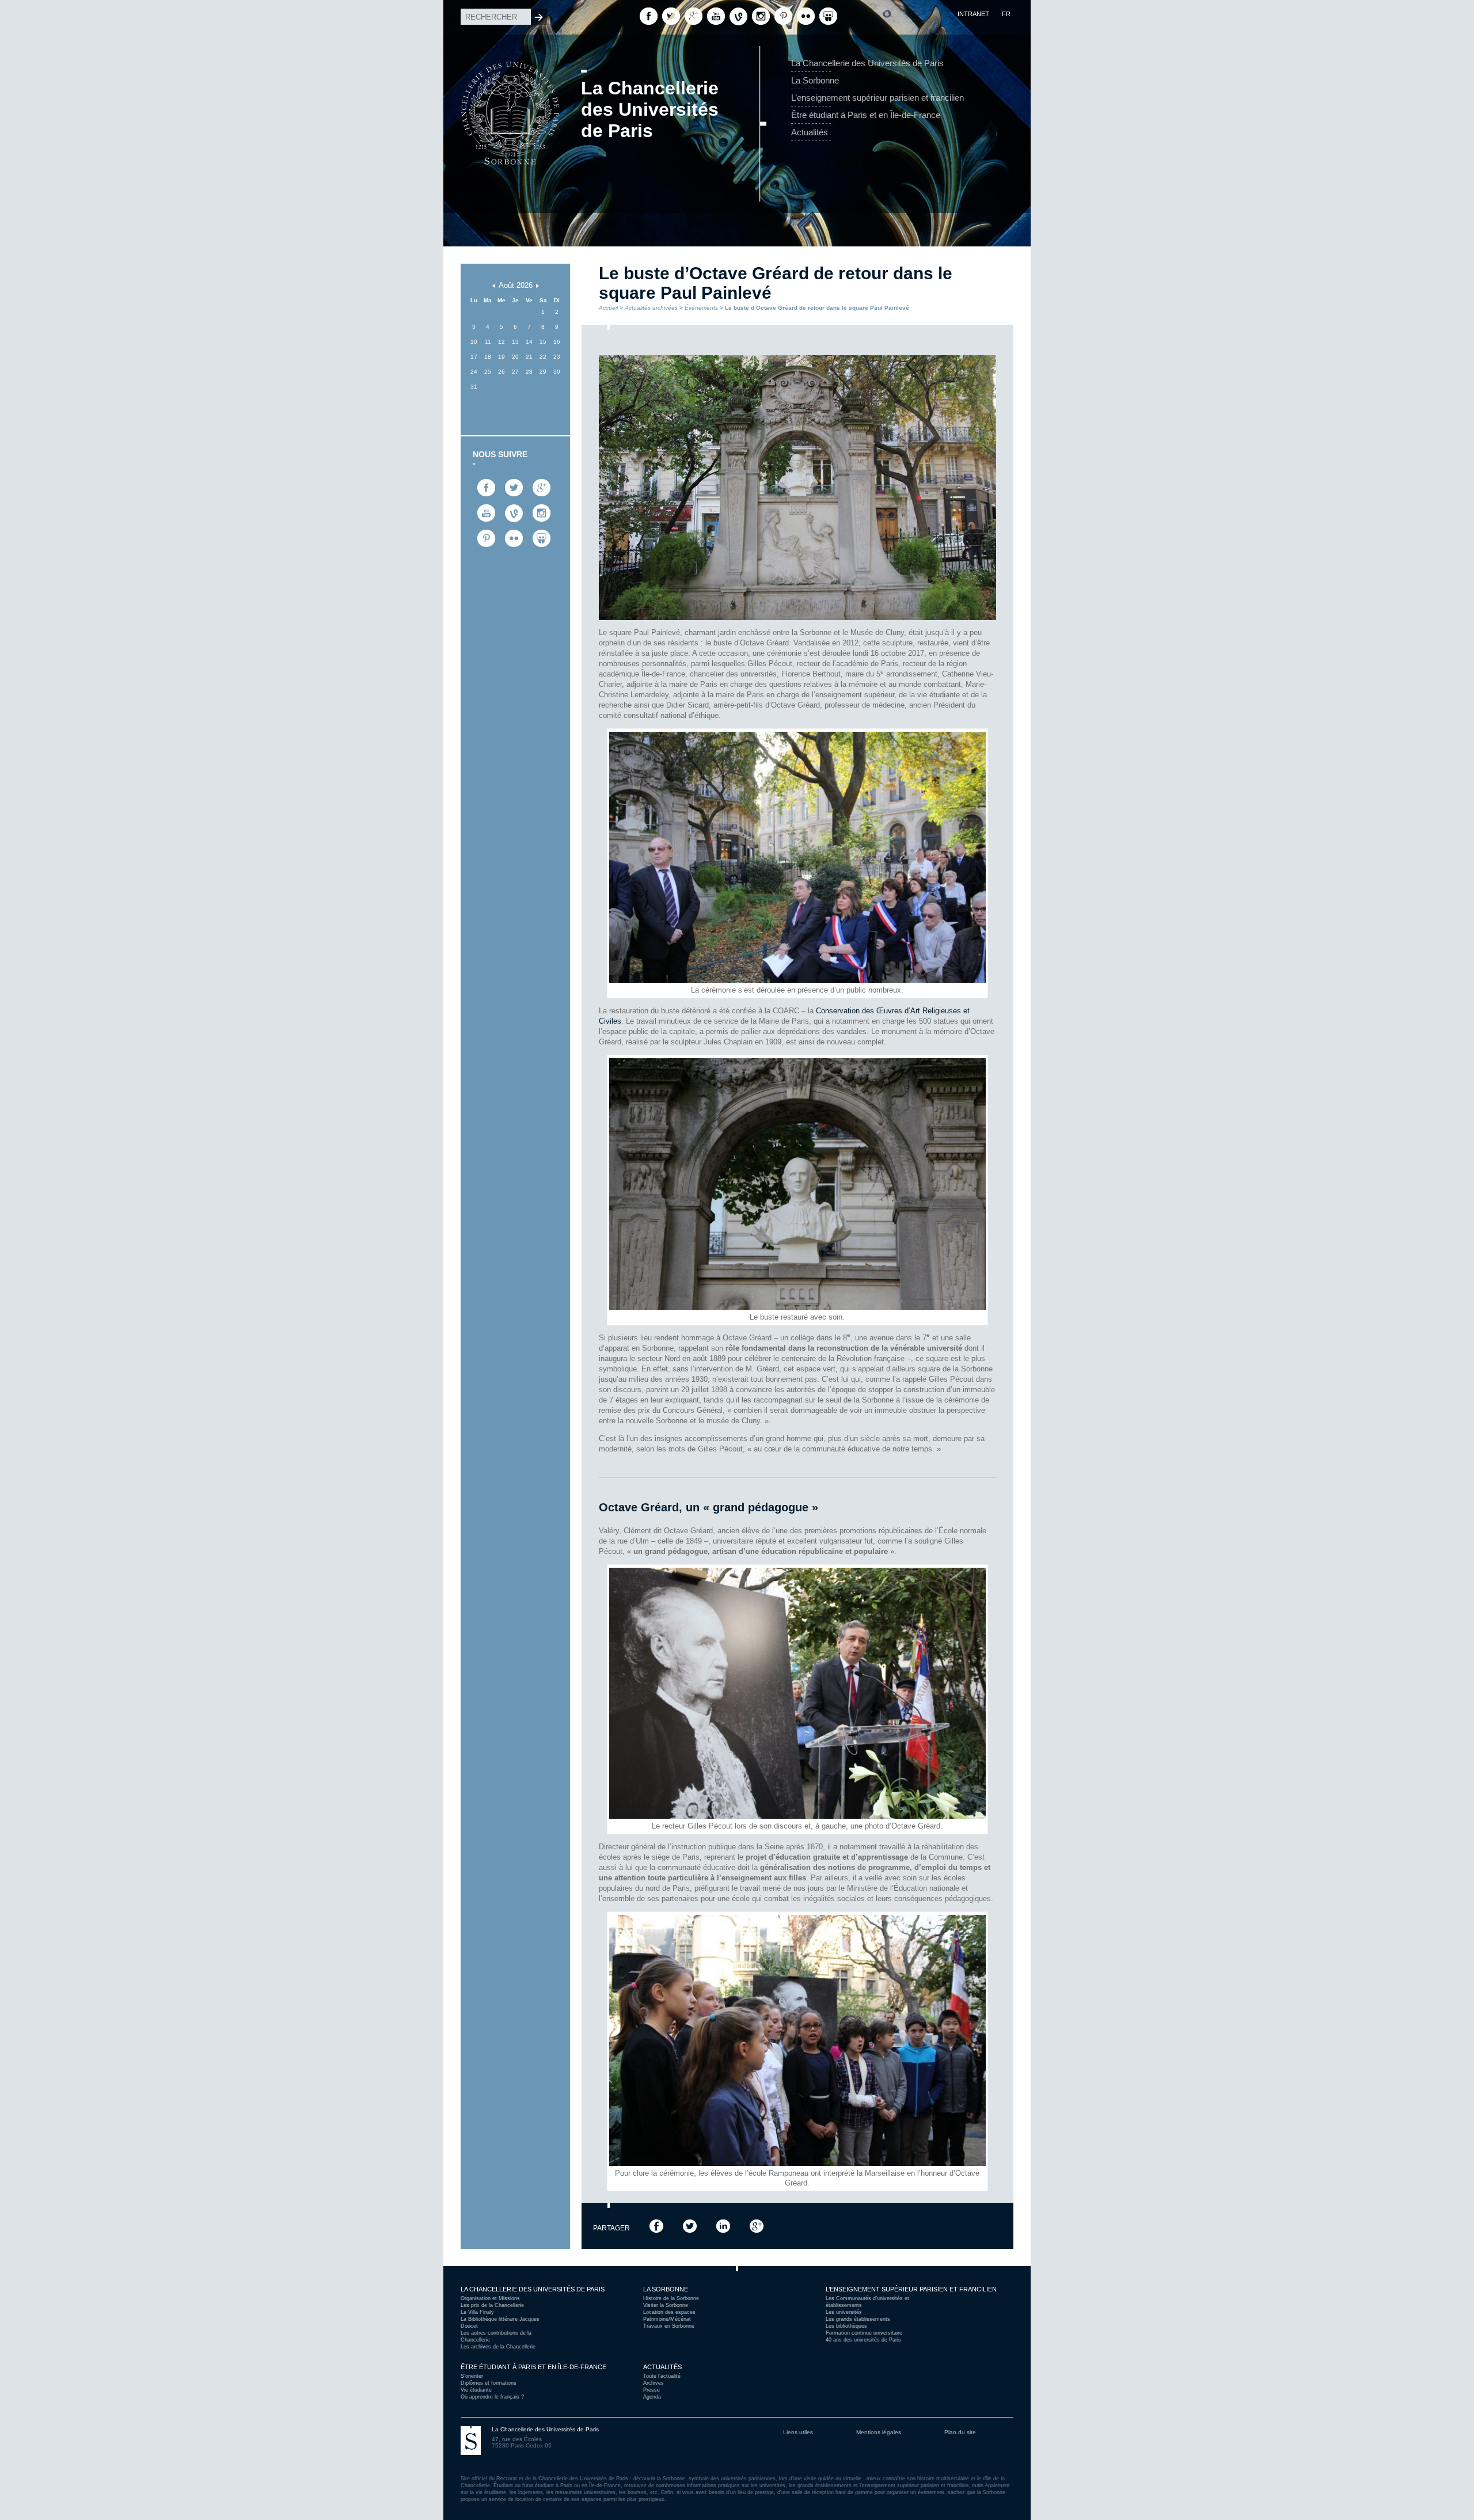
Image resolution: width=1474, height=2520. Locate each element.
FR (1006, 14)
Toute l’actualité (662, 2376)
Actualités (810, 132)
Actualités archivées (651, 308)
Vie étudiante (476, 2390)
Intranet (973, 14)
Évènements (701, 308)
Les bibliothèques (846, 2326)
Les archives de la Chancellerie (498, 2347)
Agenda (652, 2397)
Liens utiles (798, 2432)
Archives (654, 2383)
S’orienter (472, 2376)
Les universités (844, 2312)
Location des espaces (669, 2312)
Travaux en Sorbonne (669, 2326)
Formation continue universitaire (864, 2333)
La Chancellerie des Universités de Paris (867, 63)
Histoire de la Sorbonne (671, 2298)
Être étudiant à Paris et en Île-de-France (866, 115)
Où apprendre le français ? (492, 2397)
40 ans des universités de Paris (863, 2340)
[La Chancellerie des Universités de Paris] (510, 60)
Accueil (608, 308)
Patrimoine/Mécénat (667, 2319)
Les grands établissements (858, 2319)
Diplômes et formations (489, 2383)
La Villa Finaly (477, 2312)
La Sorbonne (815, 80)
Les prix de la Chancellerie (492, 2305)
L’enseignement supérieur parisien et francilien (877, 98)
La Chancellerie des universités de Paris (533, 2289)
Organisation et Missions (490, 2298)
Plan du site (960, 2432)
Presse (651, 2390)
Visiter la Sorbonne (666, 2305)
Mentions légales (879, 2432)
